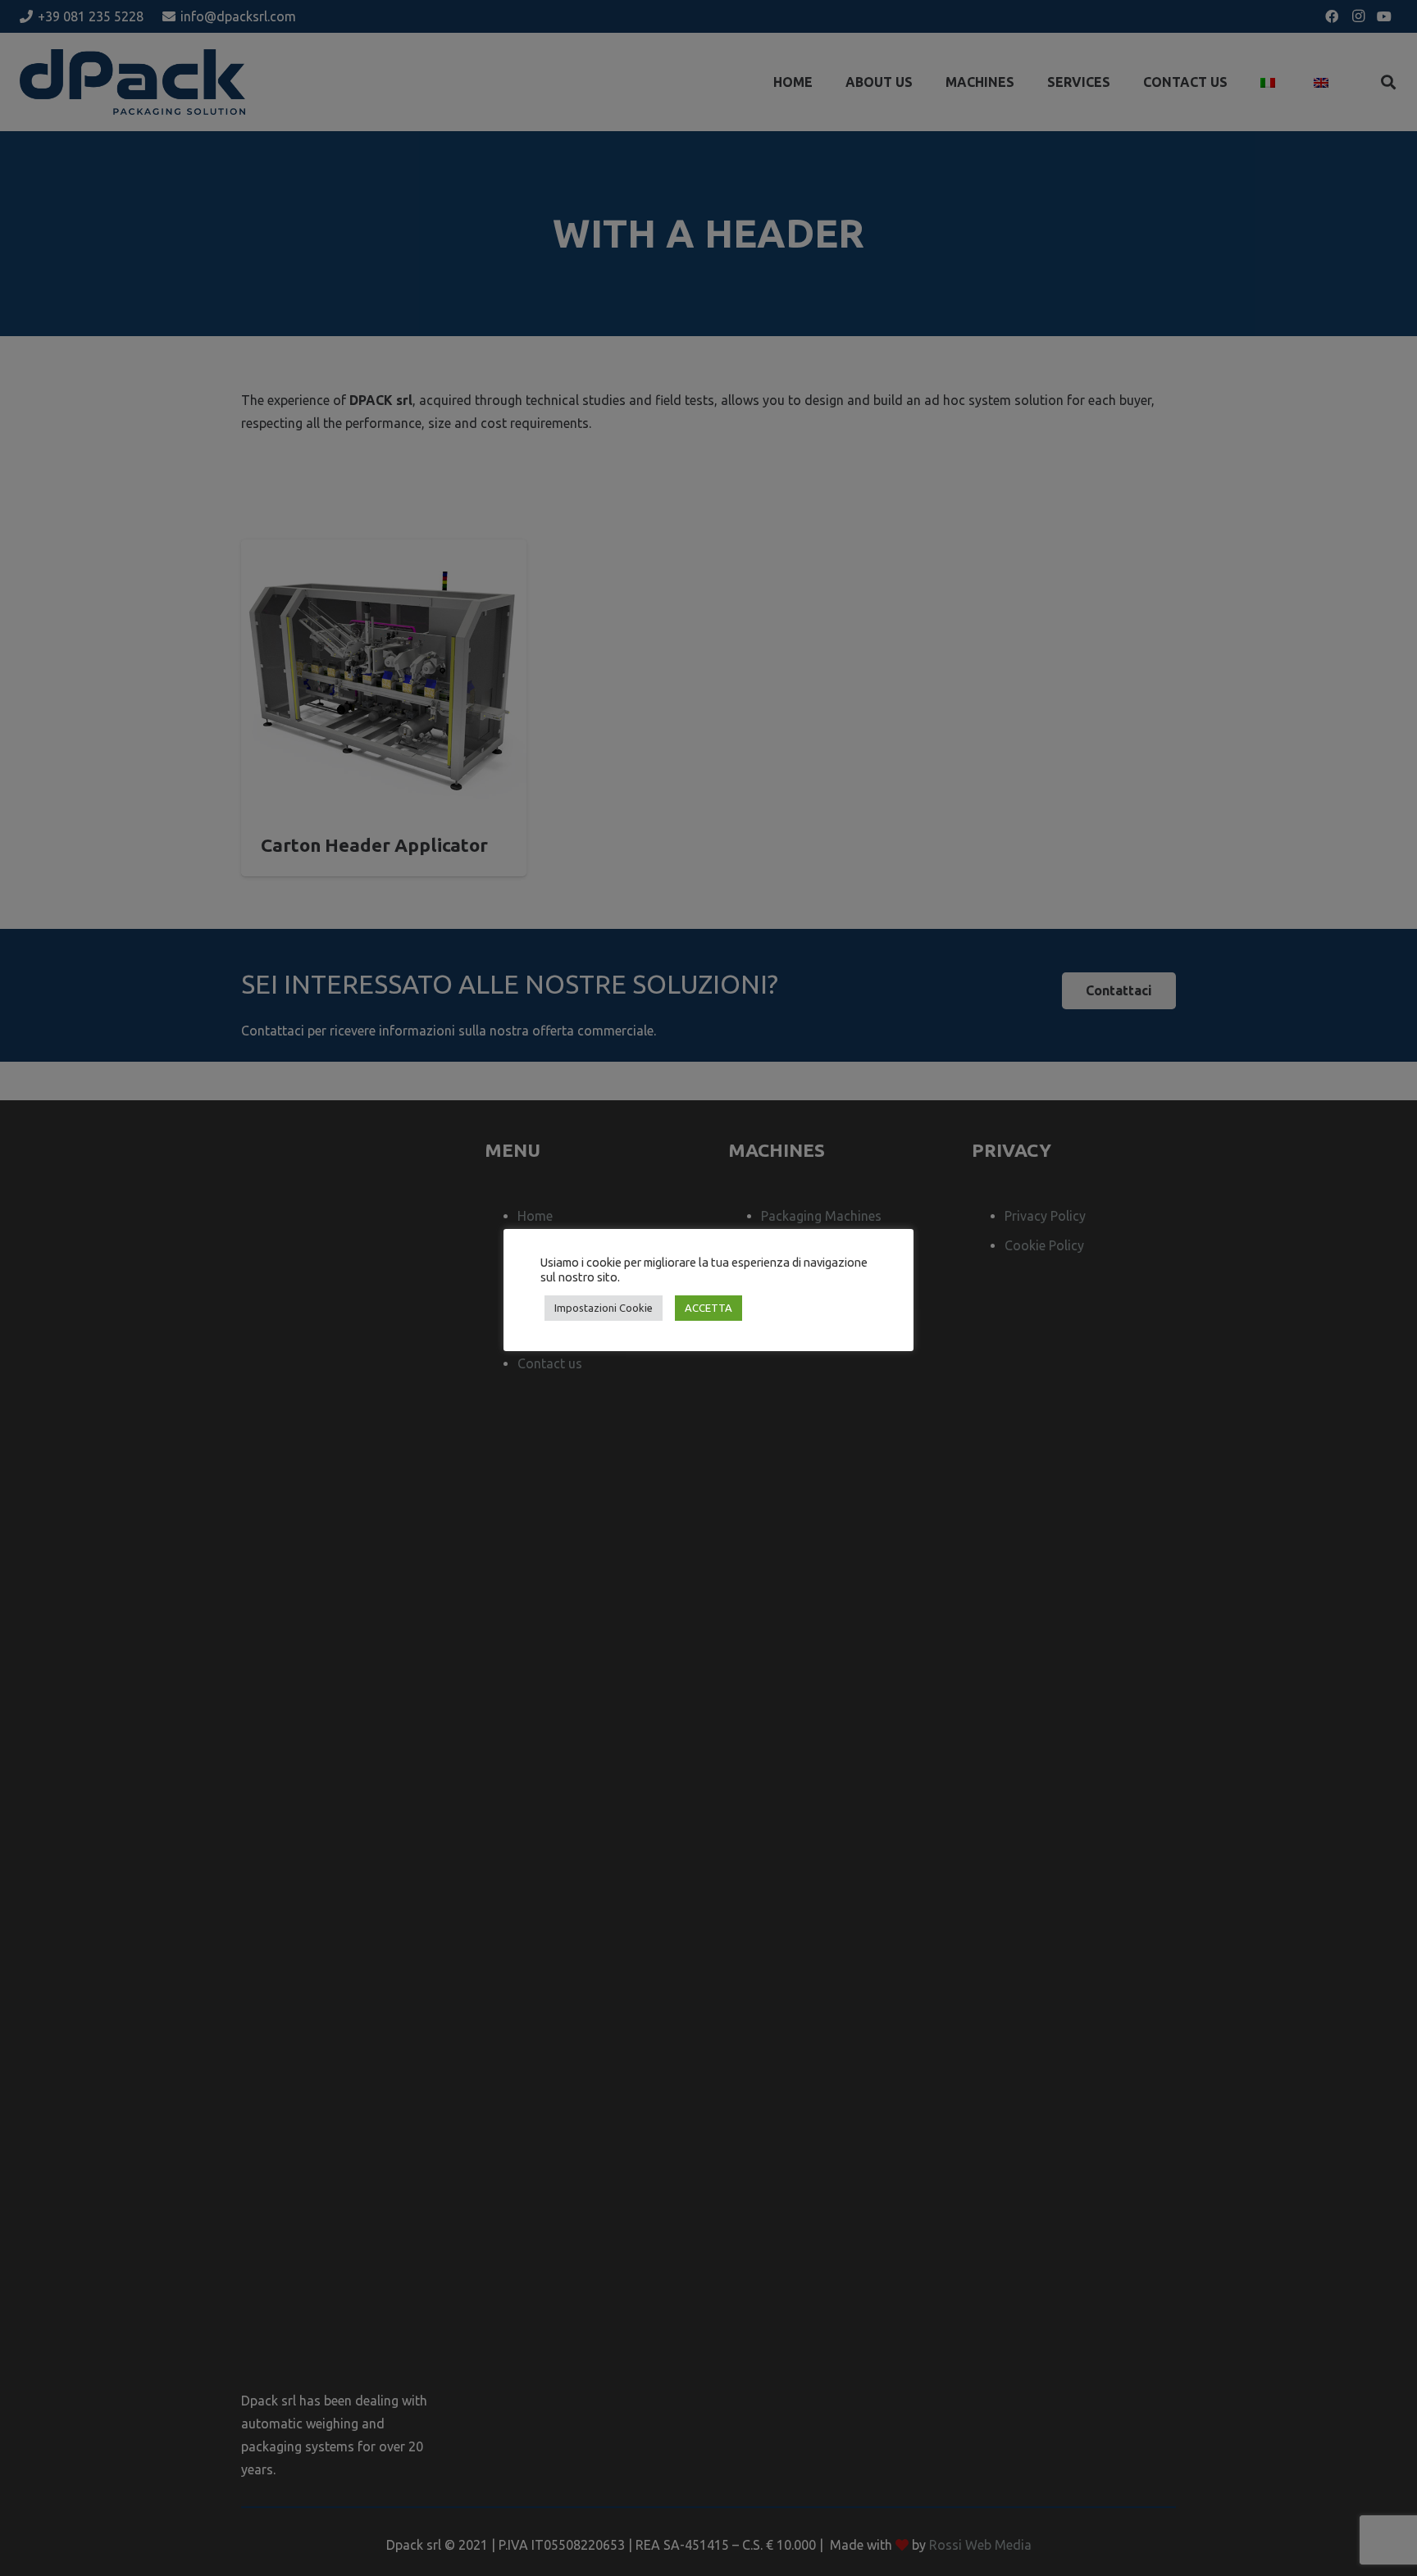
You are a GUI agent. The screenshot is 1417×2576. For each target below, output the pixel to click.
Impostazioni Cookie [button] (604, 1308)
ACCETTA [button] (708, 1308)
